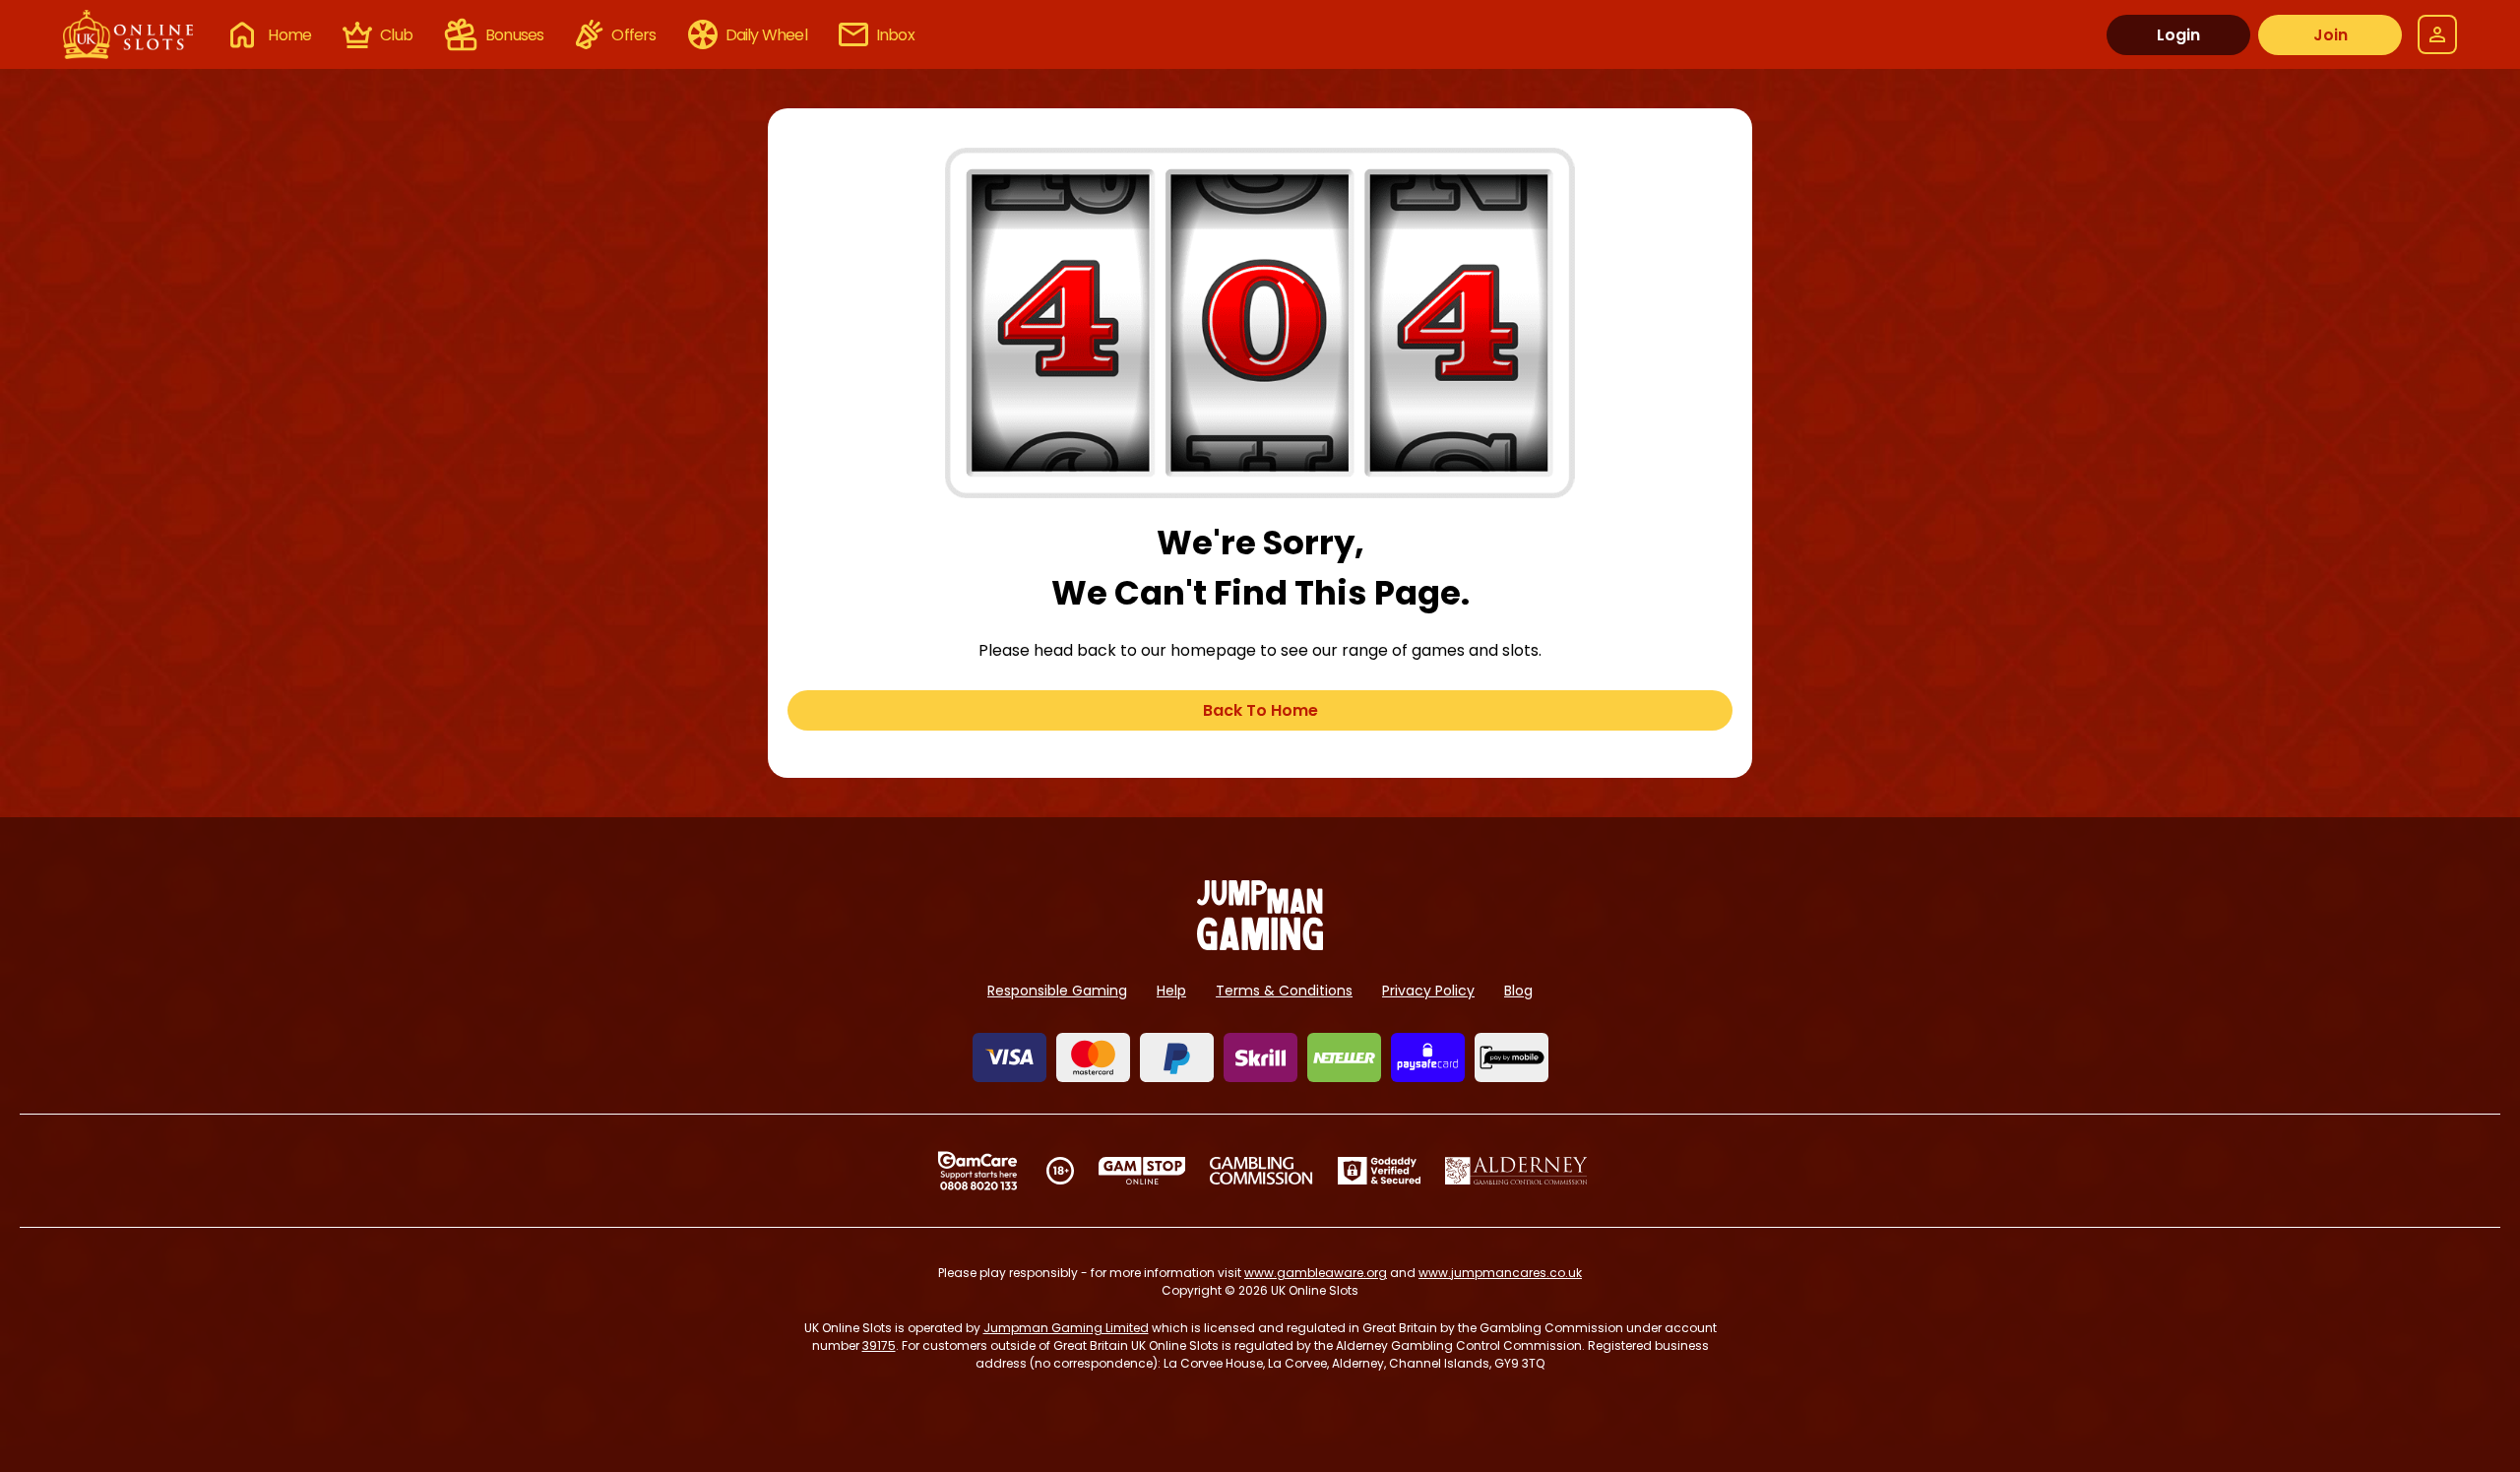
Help (1171, 991)
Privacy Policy (1428, 991)
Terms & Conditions (1284, 991)
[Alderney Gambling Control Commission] (1516, 1171)
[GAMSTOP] (1142, 1171)
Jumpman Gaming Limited (1066, 1328)
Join (2331, 35)
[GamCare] (977, 1171)
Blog (1518, 991)
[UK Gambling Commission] (1261, 1171)
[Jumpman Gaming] (1260, 945)
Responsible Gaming (1057, 991)
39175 (879, 1345)
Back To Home (1260, 710)
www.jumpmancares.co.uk (1500, 1273)
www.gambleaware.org (1316, 1273)
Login (2178, 35)
